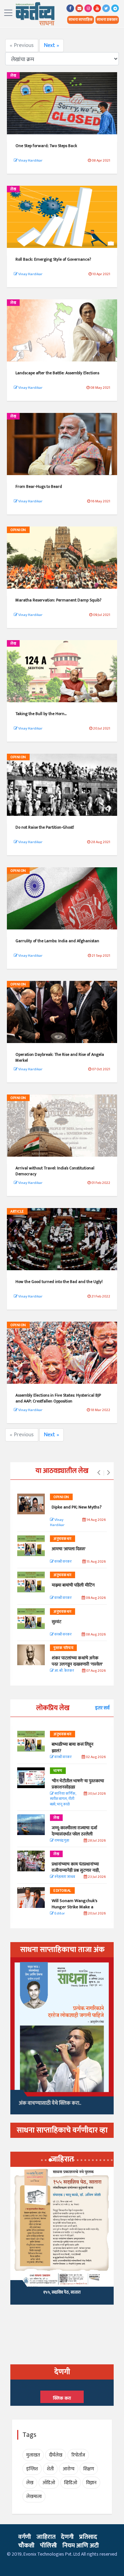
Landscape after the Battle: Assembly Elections (57, 373)
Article (17, 1212)
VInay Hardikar (57, 1523)
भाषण (58, 1771)
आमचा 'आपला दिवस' (69, 1549)
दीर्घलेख (56, 2455)
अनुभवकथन (63, 1539)
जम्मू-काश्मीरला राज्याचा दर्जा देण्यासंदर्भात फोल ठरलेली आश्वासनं (74, 1834)
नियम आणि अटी (81, 2546)
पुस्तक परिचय (63, 1648)
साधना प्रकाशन (107, 20)
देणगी (67, 2537)
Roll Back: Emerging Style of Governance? (53, 259)
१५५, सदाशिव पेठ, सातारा (62, 2292)
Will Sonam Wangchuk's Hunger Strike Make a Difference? (75, 1907)
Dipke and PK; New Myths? (77, 1507)
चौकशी (26, 2546)
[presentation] (99, 1473)
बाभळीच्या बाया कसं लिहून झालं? (73, 1747)
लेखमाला (34, 2496)
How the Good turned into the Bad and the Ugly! (59, 1282)
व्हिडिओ (71, 2483)
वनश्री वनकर (63, 1562)
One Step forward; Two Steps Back (46, 146)
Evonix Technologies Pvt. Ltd (52, 2554)
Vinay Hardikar (30, 161)
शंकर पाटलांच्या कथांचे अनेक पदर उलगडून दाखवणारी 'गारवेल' (77, 1661)
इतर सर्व (102, 1708)
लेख (13, 76)
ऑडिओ (49, 2483)
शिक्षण (89, 2469)
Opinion (18, 530)
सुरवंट (56, 1622)
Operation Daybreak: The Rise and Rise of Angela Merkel (60, 1057)
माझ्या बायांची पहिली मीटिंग (73, 1585)
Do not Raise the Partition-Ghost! (45, 827)
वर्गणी (25, 2537)
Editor (59, 1914)
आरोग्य (69, 2469)
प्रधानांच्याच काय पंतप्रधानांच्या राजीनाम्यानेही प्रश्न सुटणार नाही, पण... (76, 1870)
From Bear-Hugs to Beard (39, 486)
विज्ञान (91, 2483)
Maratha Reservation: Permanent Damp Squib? (58, 600)
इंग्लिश (32, 2469)
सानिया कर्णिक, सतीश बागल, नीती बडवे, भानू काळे (63, 1799)
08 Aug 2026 (95, 1635)
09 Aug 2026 (95, 1598)
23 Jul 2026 (96, 1877)
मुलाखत (33, 2455)
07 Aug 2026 (96, 1671)
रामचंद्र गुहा (61, 1841)
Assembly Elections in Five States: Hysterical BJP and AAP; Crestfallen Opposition (58, 1398)
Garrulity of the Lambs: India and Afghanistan (57, 941)
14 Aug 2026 (96, 1520)
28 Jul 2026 (96, 1841)
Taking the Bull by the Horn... (41, 714)
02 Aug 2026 (95, 1757)
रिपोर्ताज (78, 2455)
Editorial (62, 1891)
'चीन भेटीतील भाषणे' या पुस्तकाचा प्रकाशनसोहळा (78, 1784)
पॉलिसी (48, 2546)
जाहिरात (46, 2537)
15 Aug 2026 (96, 1562)
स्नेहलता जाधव (64, 1877)
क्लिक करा (62, 2398)
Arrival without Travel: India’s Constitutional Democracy (55, 1171)
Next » (51, 45)
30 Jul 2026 (96, 1794)
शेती (50, 2469)
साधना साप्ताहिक (81, 20)
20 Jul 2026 (96, 1914)
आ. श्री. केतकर (64, 1671)
